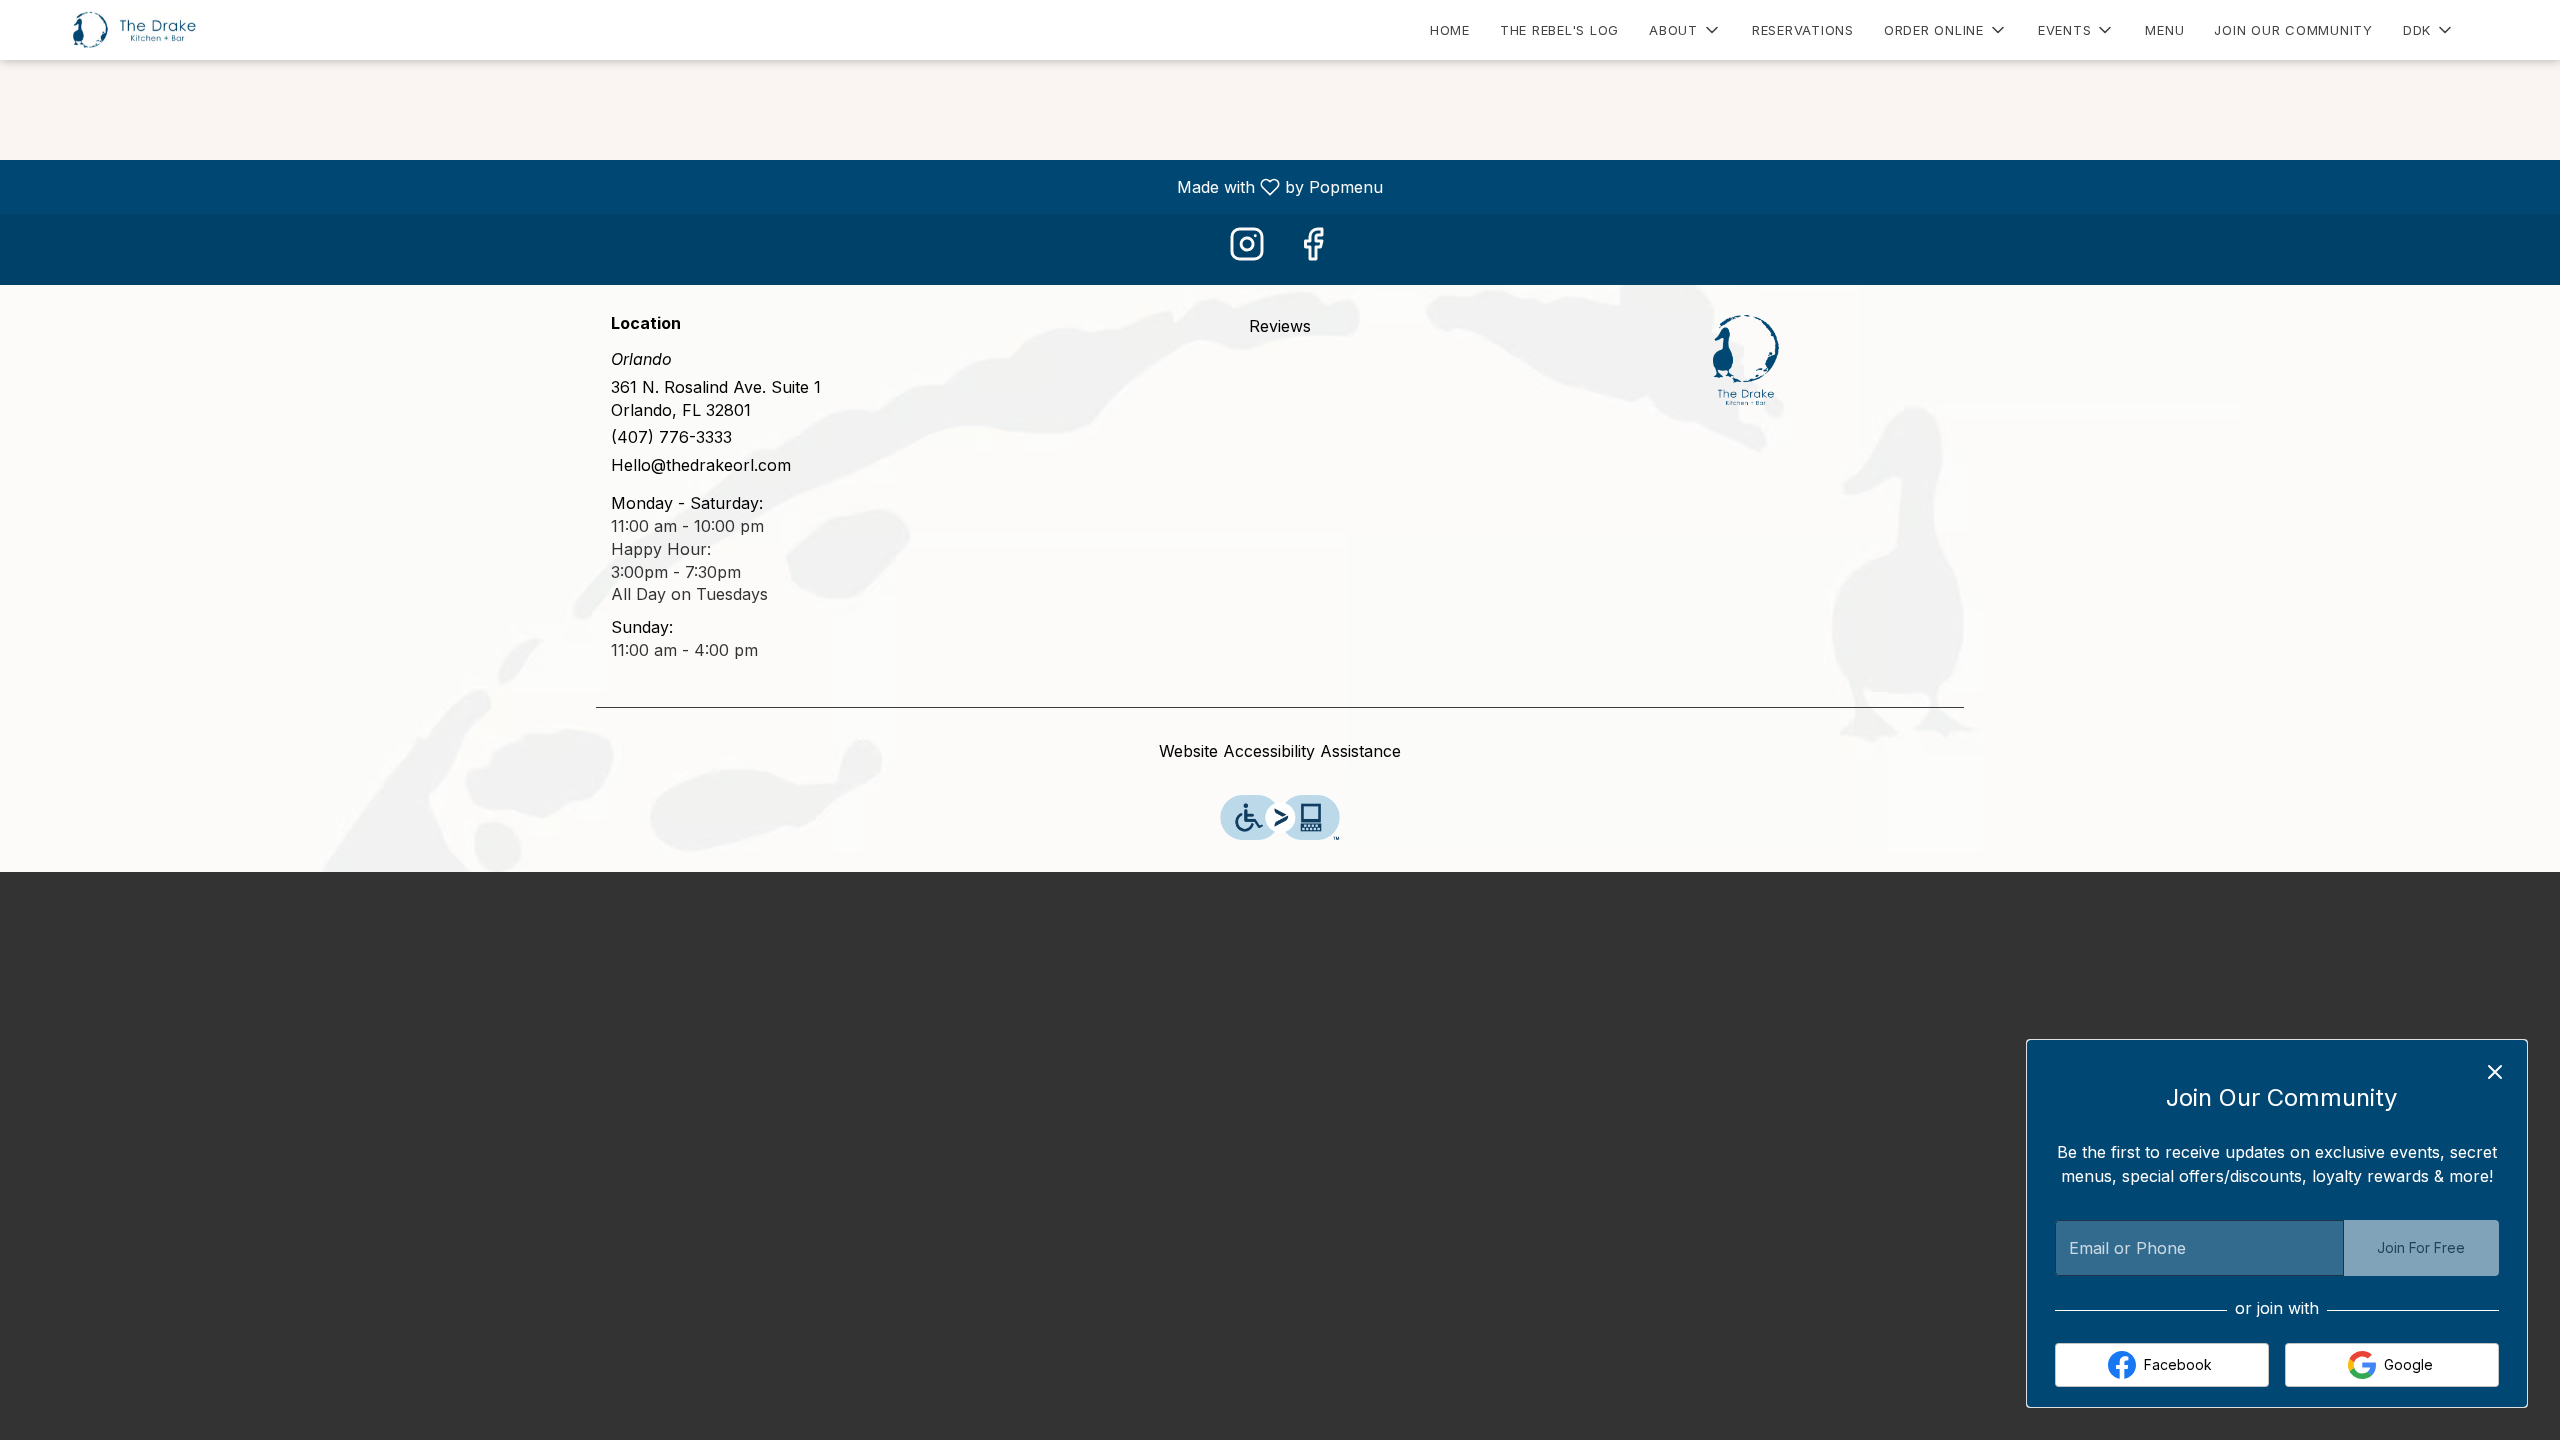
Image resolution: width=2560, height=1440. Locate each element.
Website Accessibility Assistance (1280, 751)
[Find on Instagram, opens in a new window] (1247, 249)
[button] (1685, 30)
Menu (2164, 30)
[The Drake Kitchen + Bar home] (106, 30)
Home (1450, 30)
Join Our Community (2293, 30)
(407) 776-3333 (671, 437)
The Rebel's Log (1559, 30)
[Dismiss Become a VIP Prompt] (2495, 1072)
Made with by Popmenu (699, 186)
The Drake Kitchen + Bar (1746, 360)
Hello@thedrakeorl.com (701, 465)
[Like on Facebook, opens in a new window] (1313, 249)
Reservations (1803, 30)
